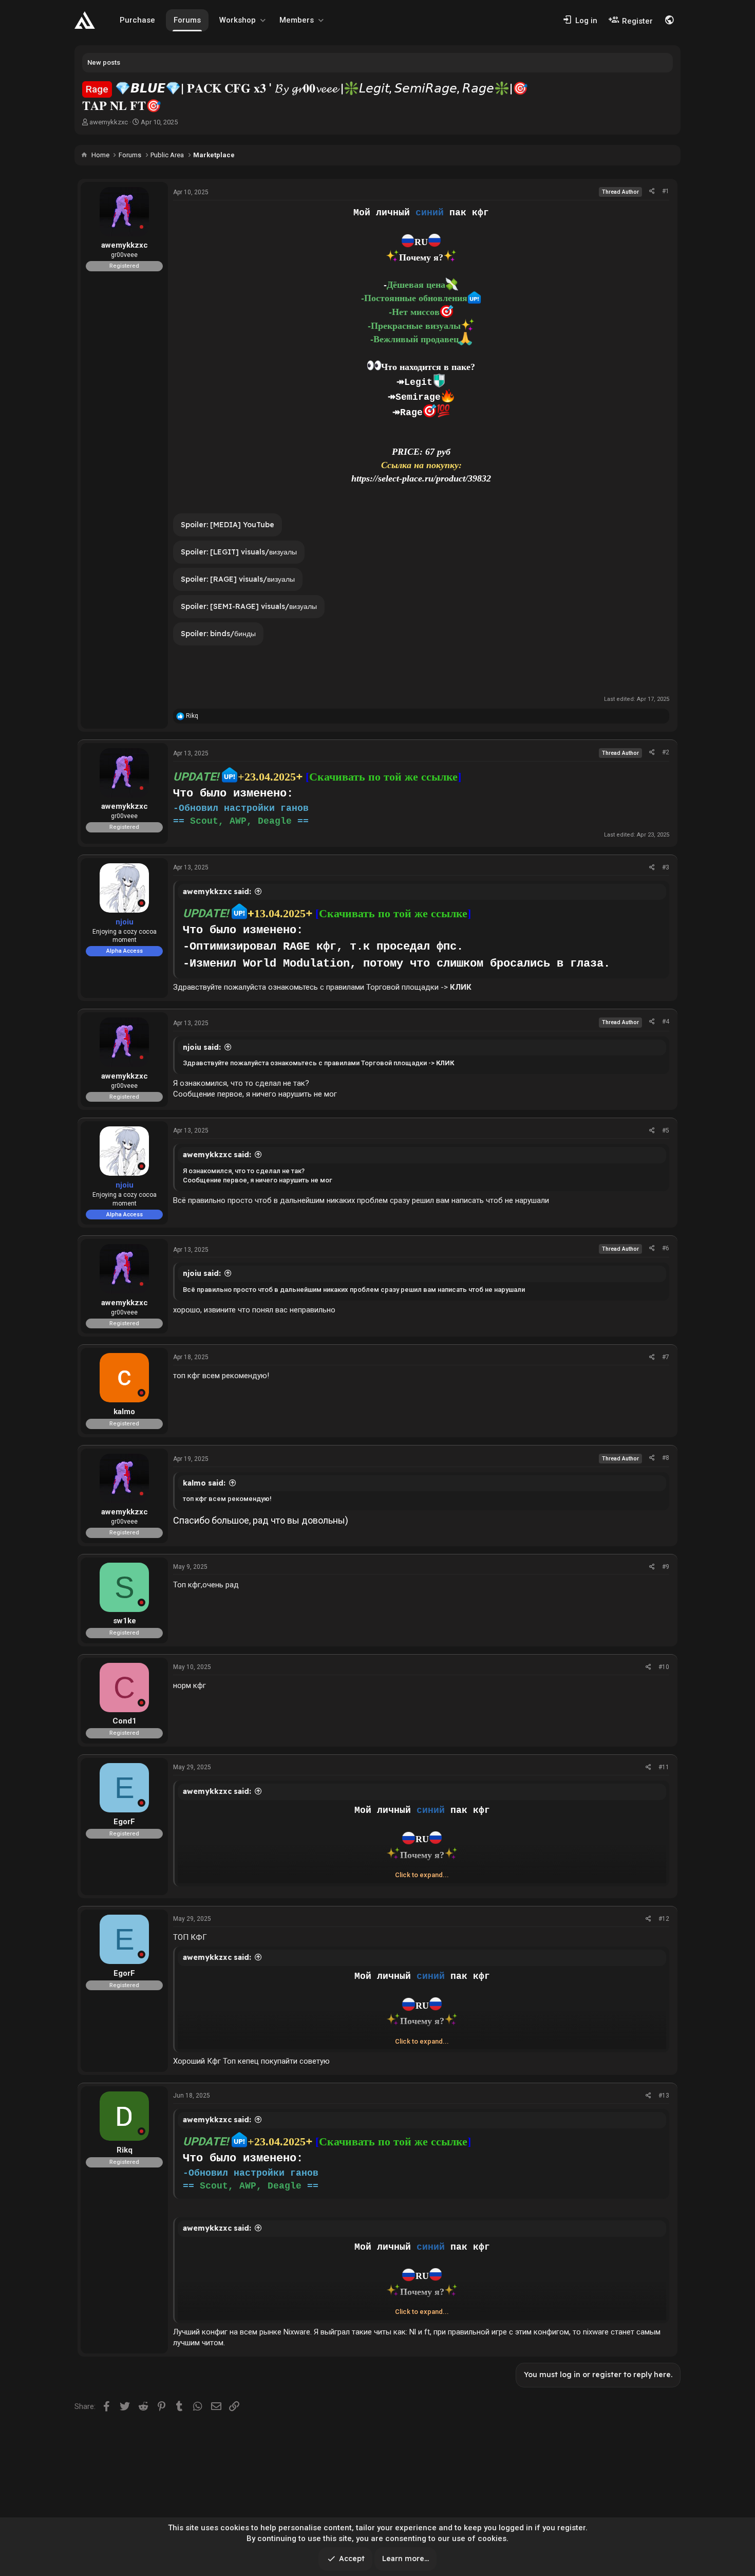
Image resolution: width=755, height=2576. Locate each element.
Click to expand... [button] (422, 1875)
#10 (664, 1667)
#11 (664, 1767)
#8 (666, 1458)
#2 (666, 752)
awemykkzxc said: (217, 892)
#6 (666, 1248)
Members (297, 20)
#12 (664, 1919)
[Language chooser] (669, 20)
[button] (263, 20)
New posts (104, 62)
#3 (666, 867)
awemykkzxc (109, 122)
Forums (187, 20)
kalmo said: (204, 1483)
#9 (666, 1567)
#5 (666, 1131)
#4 (666, 1022)
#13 (664, 2096)
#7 (666, 1357)
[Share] (652, 191)
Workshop (238, 20)
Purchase (137, 20)
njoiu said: (202, 1047)
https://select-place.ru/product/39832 (421, 478)
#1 (666, 191)
